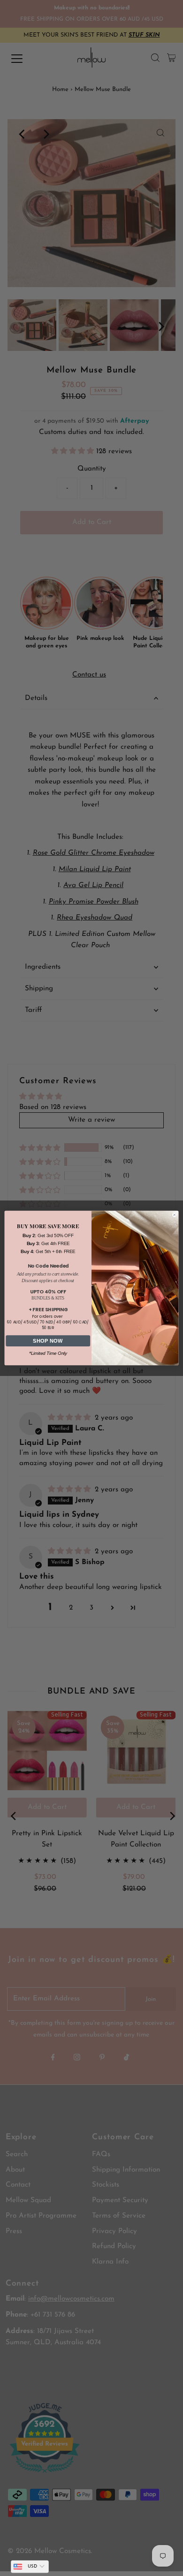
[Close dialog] (175, 1215)
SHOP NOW (48, 1341)
